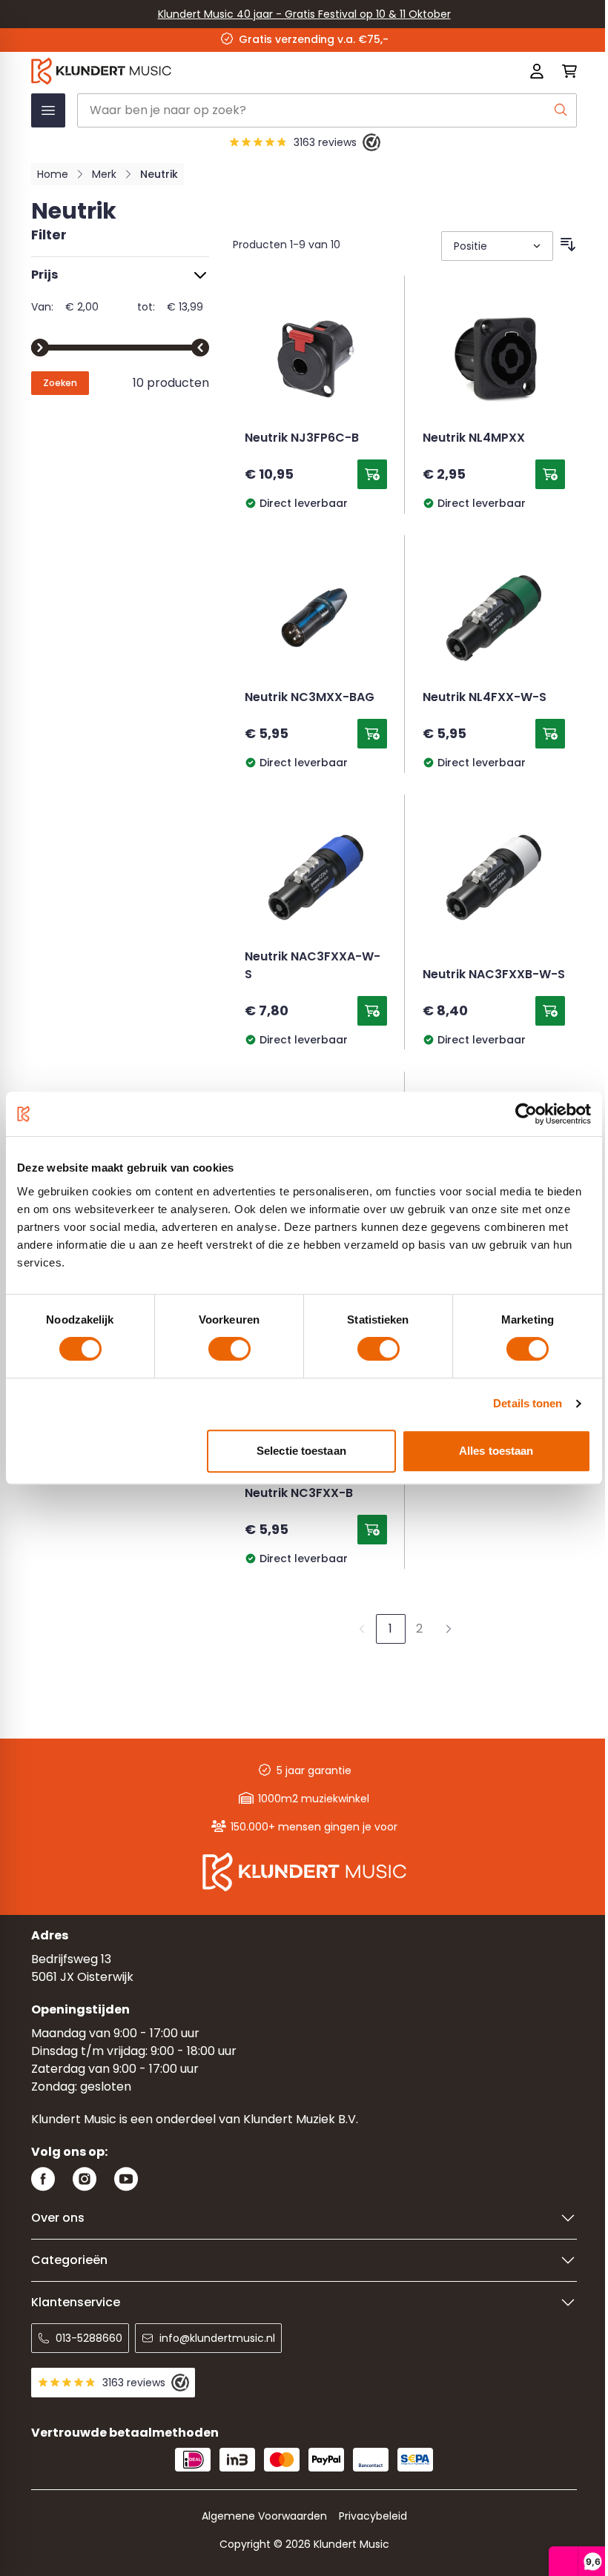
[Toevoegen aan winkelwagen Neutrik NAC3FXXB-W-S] (550, 1011)
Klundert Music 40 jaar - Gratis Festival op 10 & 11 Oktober (304, 14)
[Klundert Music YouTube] (126, 2179)
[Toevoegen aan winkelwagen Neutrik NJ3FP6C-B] (372, 474)
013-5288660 (89, 2338)
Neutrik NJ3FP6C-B (302, 439)
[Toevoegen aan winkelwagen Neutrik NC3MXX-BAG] (372, 734)
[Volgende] (449, 1629)
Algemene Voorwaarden (264, 2516)
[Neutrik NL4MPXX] (494, 359)
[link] (362, 1629)
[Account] (537, 71)
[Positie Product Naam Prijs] (496, 246)
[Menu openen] (48, 110)
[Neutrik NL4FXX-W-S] (494, 618)
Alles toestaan (496, 1451)
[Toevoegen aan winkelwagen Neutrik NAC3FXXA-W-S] (372, 1011)
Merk (104, 174)
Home (53, 174)
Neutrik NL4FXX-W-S (485, 698)
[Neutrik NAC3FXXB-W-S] (494, 877)
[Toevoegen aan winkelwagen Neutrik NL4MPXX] (550, 474)
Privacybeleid (373, 2516)
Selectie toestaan (301, 1451)
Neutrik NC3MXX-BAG (310, 698)
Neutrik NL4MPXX (474, 439)
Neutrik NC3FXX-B (299, 1494)
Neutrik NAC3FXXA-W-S (313, 966)
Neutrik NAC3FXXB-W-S (494, 975)
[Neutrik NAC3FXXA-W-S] (316, 877)
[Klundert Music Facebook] (43, 2179)
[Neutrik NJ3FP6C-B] (316, 359)
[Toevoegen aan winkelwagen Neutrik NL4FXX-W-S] (550, 734)
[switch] (229, 1349)
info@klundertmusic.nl (217, 2338)
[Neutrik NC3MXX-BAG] (316, 618)
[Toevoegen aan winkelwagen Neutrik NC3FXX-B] (372, 1530)
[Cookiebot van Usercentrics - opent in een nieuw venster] (526, 1114)
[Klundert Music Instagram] (85, 2179)
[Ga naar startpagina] (195, 71)
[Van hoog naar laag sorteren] (568, 245)
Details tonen (528, 1403)
